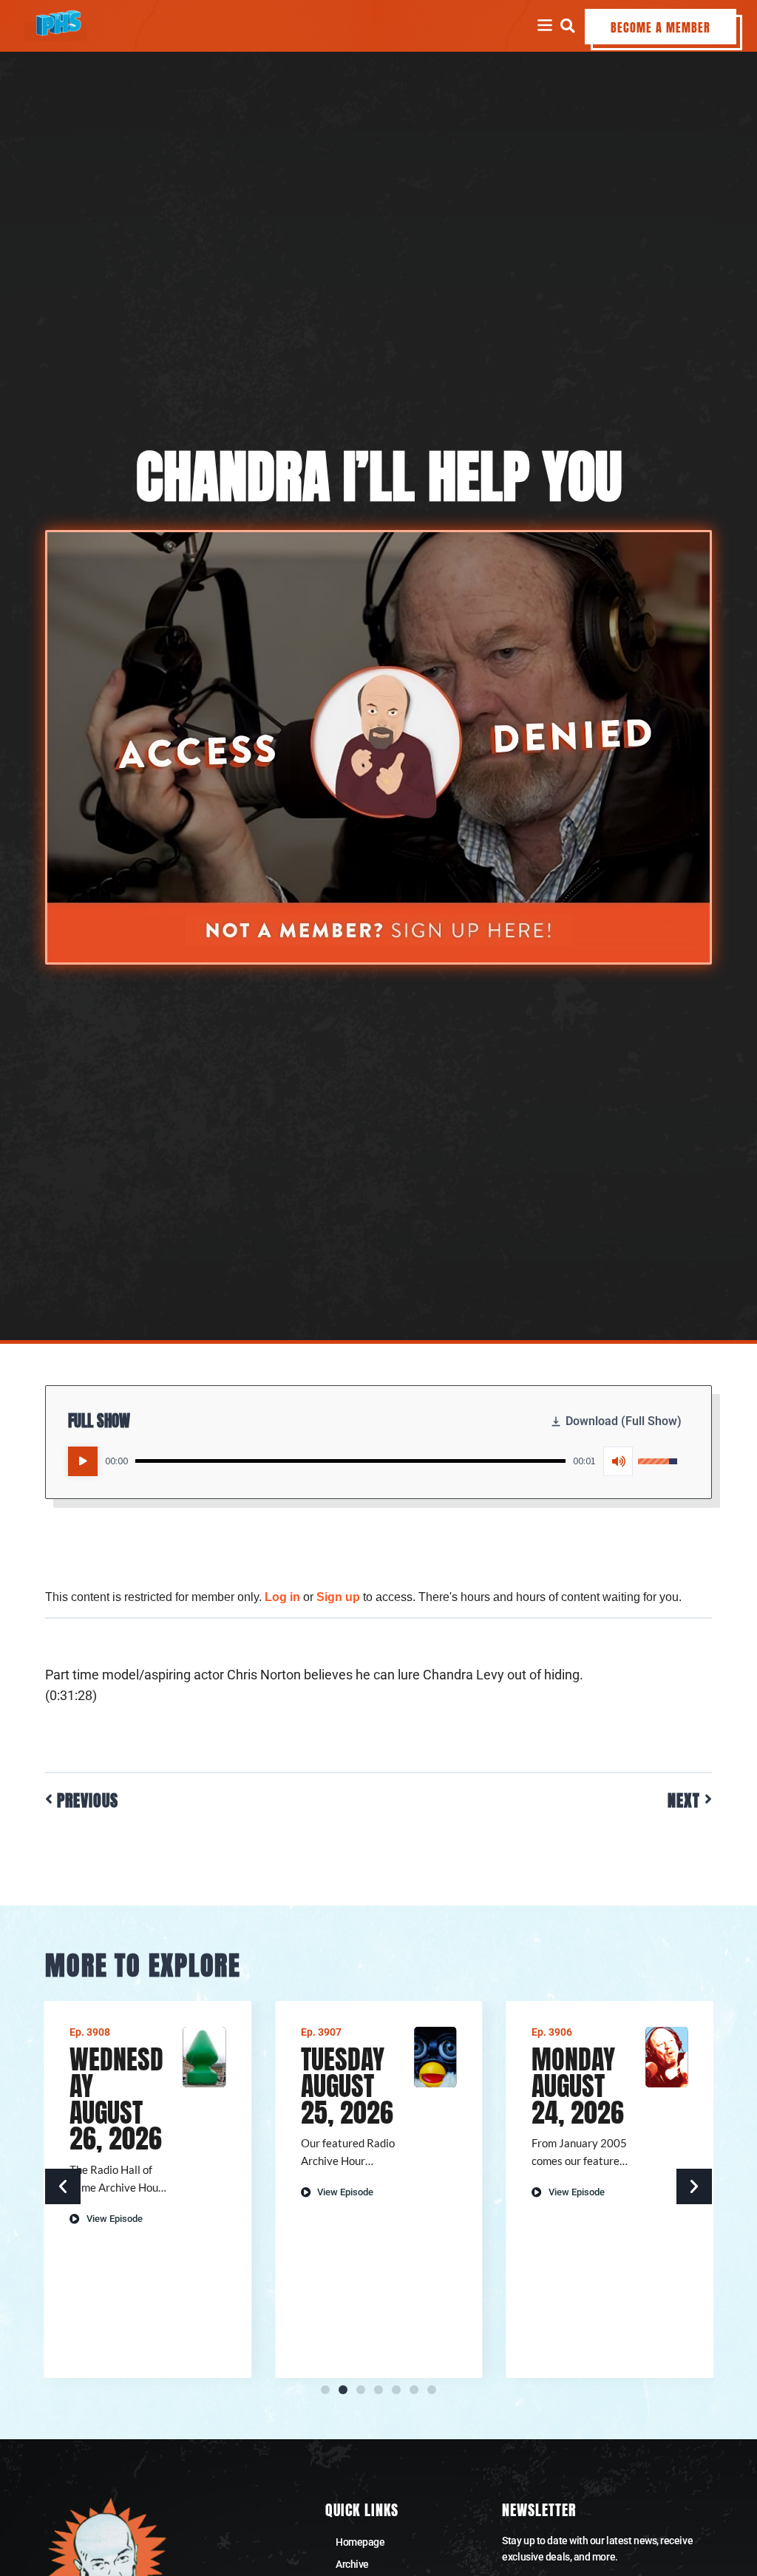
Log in (282, 1597)
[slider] (350, 1461)
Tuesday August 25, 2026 (347, 2086)
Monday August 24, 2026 (578, 2086)
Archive (352, 2564)
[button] (567, 26)
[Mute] (618, 1461)
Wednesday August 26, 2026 (116, 2099)
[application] (373, 1461)
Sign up (338, 1597)
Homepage (360, 2542)
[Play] (83, 1461)
